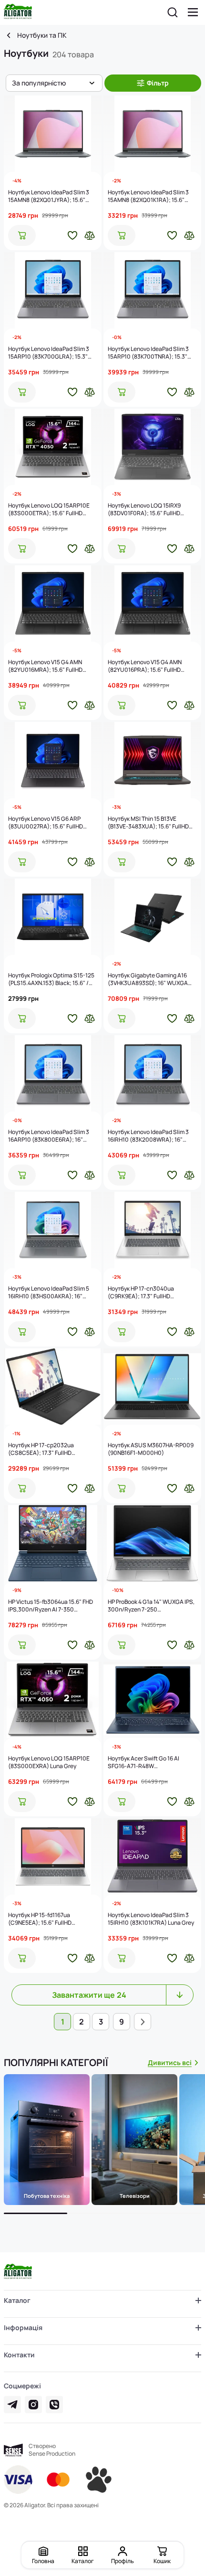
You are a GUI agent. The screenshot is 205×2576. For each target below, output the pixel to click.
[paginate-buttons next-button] (143, 2022)
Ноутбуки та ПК (42, 35)
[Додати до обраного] (72, 235)
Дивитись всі (170, 2062)
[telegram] (12, 2405)
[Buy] (22, 235)
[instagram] (33, 2405)
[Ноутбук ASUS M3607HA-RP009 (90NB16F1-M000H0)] (152, 1387)
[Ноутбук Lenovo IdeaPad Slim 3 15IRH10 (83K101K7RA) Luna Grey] (152, 1856)
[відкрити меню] (193, 12)
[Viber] (54, 2405)
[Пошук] (173, 12)
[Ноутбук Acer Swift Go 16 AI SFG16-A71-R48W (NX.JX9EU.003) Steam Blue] (152, 1700)
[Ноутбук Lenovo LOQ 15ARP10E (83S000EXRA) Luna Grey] (53, 1700)
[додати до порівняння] (90, 235)
